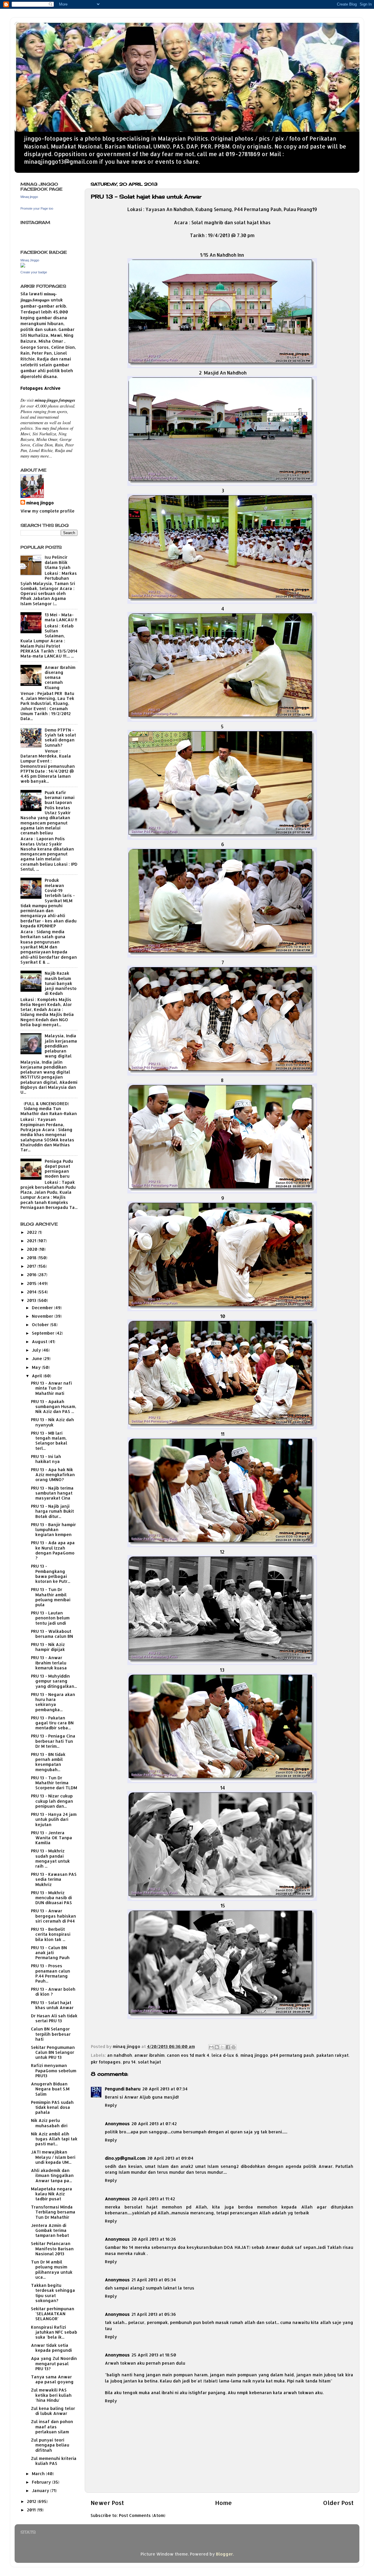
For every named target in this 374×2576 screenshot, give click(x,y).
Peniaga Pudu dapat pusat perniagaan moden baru (59, 1169)
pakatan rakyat (333, 2055)
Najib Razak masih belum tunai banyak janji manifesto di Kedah (61, 983)
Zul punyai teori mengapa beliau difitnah (50, 2445)
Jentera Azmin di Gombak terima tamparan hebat (50, 2230)
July (37, 1350)
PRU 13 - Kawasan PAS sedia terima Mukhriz (54, 1879)
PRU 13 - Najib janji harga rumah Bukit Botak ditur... (52, 1511)
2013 (32, 1300)
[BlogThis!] (217, 2047)
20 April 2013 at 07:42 (154, 2124)
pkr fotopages (106, 2062)
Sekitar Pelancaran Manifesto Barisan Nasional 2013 (52, 2249)
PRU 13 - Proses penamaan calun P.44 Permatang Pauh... (51, 1973)
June (38, 1358)
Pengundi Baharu (123, 2089)
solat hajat (149, 2062)
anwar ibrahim (149, 2055)
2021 (32, 1241)
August (40, 1342)
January (41, 2490)
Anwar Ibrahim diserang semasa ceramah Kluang (60, 677)
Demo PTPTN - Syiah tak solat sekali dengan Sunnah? (60, 737)
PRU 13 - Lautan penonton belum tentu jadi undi (50, 1618)
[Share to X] (222, 2047)
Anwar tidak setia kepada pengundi (51, 2348)
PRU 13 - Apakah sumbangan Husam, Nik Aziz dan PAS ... (54, 1407)
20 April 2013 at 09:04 (170, 2158)
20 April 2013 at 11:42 (153, 2199)
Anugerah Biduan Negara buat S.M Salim (50, 2089)
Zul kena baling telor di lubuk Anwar (53, 2411)
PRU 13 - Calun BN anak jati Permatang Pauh (50, 1953)
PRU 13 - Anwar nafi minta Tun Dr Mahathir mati (51, 1388)
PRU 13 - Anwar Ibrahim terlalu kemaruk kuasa (49, 1663)
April (38, 1376)
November (43, 1316)
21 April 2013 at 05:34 (154, 2280)
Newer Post (107, 2503)
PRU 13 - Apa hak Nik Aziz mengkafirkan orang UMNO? (53, 1475)
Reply (111, 2105)
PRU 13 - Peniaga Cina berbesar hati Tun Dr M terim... (53, 1741)
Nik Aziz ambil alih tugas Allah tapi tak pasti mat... (54, 2139)
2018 (32, 1258)
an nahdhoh (120, 2055)
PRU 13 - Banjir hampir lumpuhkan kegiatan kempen (53, 1530)
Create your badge (34, 272)
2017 (32, 1266)
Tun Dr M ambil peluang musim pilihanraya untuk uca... (52, 2269)
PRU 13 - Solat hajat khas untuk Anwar (52, 2005)
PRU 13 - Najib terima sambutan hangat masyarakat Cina (52, 1493)
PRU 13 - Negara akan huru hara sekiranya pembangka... (53, 1702)
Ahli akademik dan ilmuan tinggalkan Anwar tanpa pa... (52, 2175)
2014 (32, 1292)
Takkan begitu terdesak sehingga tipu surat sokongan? (53, 2293)
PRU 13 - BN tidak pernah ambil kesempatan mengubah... (48, 1762)
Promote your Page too (37, 208)
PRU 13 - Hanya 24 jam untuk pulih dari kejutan (54, 1819)
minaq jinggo (254, 2055)
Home (224, 2503)
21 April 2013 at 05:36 (154, 2314)
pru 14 (129, 2062)
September (44, 1333)
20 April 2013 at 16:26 (154, 2239)
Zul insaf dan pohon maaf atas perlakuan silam (52, 2427)
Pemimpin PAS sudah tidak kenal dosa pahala (52, 2107)
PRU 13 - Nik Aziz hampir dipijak (48, 1647)
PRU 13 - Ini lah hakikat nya (46, 1459)
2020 (33, 1249)
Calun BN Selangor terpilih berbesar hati (51, 2034)
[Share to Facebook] (228, 2047)
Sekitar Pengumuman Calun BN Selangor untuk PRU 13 (53, 2052)
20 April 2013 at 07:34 (165, 2089)
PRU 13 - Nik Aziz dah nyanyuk (52, 1422)
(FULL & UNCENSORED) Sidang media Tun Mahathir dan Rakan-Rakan (49, 1109)
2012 (32, 2501)
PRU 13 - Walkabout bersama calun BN (52, 1634)
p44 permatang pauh (292, 2055)
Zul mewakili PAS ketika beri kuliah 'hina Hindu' (51, 2395)
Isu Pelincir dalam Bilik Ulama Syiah (58, 562)
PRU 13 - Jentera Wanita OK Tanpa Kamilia (52, 1838)
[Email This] (211, 2047)
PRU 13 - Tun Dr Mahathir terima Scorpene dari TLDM (54, 1783)
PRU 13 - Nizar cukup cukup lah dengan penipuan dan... (52, 1801)
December (43, 1308)
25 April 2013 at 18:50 (154, 2355)
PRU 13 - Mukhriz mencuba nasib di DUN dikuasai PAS (51, 1898)
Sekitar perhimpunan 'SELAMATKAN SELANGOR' (53, 2314)
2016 (32, 1275)
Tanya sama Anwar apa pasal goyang (52, 2379)
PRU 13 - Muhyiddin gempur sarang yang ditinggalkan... (54, 1681)
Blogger (224, 2554)
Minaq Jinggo (30, 260)
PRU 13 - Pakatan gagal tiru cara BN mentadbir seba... (52, 1723)
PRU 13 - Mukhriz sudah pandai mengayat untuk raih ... (50, 1858)
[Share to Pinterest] (233, 2047)
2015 (32, 1283)
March (39, 2474)
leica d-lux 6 (225, 2055)
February (42, 2482)
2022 (32, 1232)
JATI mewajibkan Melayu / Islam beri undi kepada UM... (53, 2157)
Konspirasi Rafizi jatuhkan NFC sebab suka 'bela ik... (54, 2332)
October (41, 1325)
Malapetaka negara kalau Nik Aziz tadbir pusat (52, 2194)
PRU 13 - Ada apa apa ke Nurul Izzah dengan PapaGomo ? (53, 1550)
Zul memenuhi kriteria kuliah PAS (54, 2461)
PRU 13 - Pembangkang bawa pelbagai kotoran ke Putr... (51, 1574)
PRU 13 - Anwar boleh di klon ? (53, 1992)
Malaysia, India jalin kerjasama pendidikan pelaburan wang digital (61, 1046)
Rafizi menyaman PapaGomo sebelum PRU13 (54, 2071)
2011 (32, 2510)
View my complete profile (47, 511)
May (37, 1367)
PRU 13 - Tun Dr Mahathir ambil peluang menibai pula (51, 1597)
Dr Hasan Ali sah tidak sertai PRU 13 (54, 2018)
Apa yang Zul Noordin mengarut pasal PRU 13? (54, 2363)
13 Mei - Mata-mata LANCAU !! (61, 617)
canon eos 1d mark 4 (188, 2055)
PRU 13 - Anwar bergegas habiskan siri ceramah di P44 (53, 1916)
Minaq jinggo (29, 197)
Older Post (338, 2503)
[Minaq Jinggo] (23, 266)
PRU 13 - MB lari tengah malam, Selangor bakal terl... (49, 1441)
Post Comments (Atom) (142, 2515)
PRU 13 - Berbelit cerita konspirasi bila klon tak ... (51, 1934)
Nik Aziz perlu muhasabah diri (49, 2123)
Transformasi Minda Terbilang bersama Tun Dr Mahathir (53, 2212)
